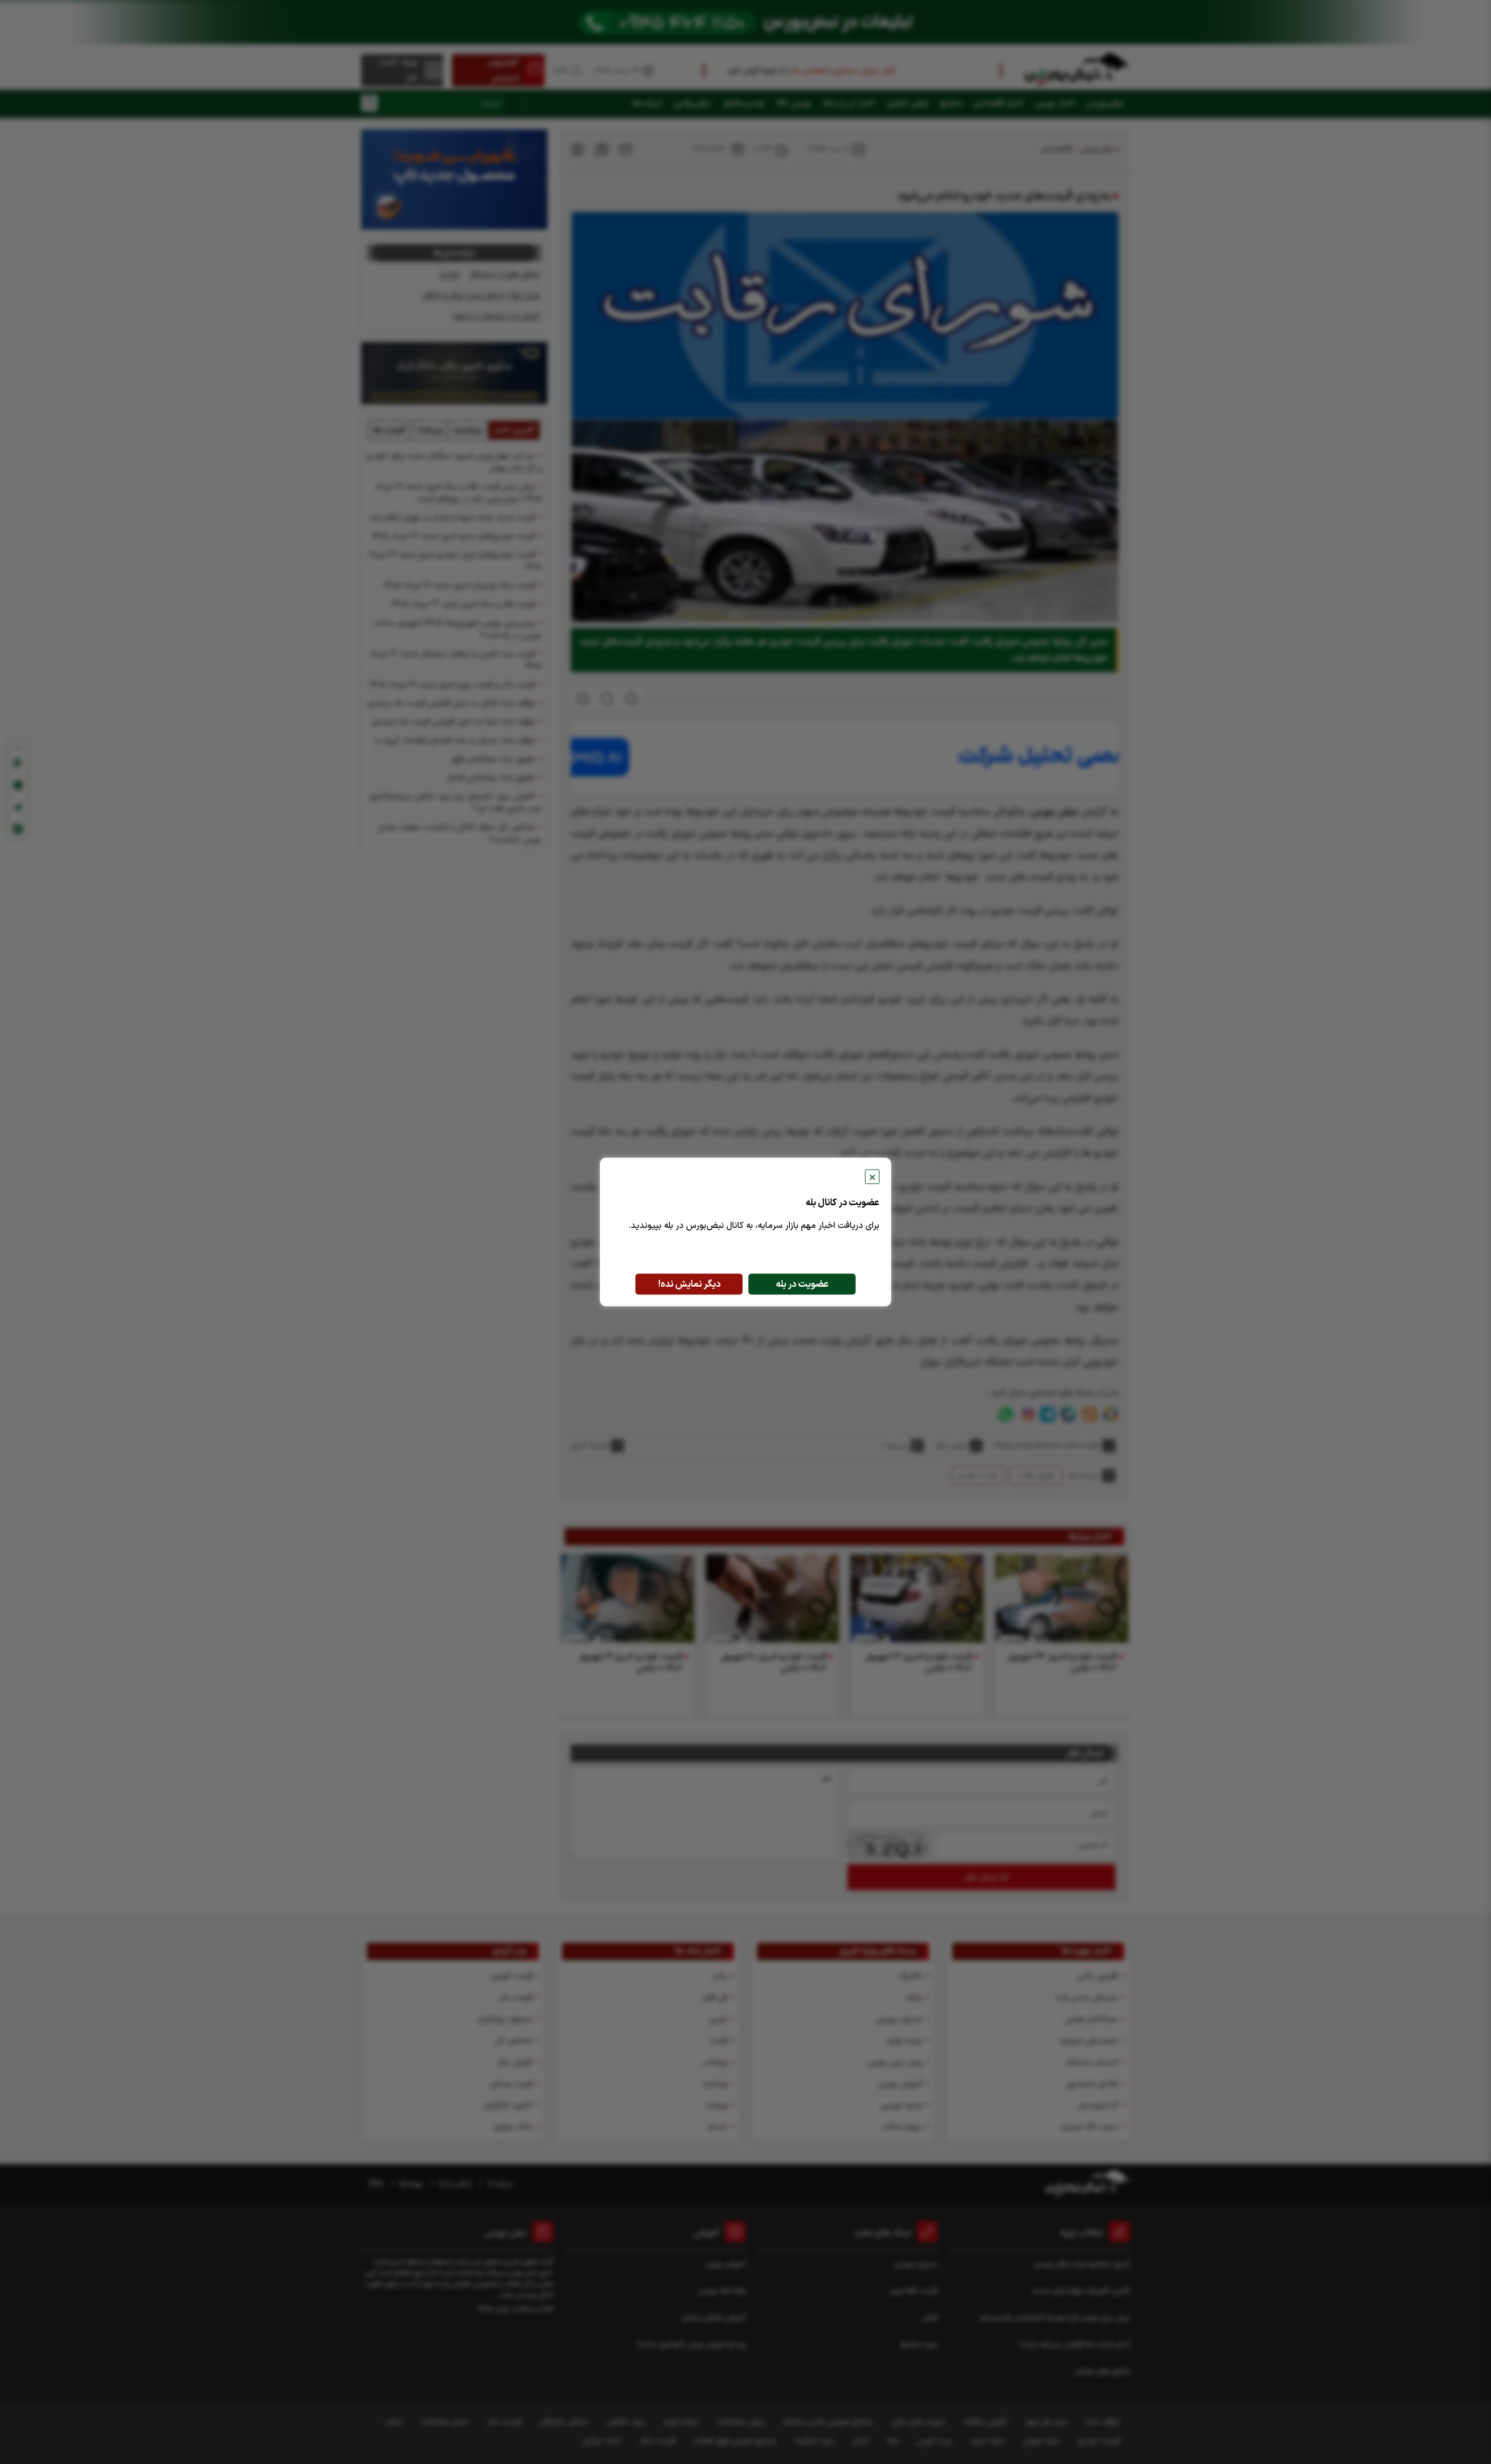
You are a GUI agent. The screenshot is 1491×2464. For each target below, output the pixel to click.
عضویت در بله (802, 1284)
